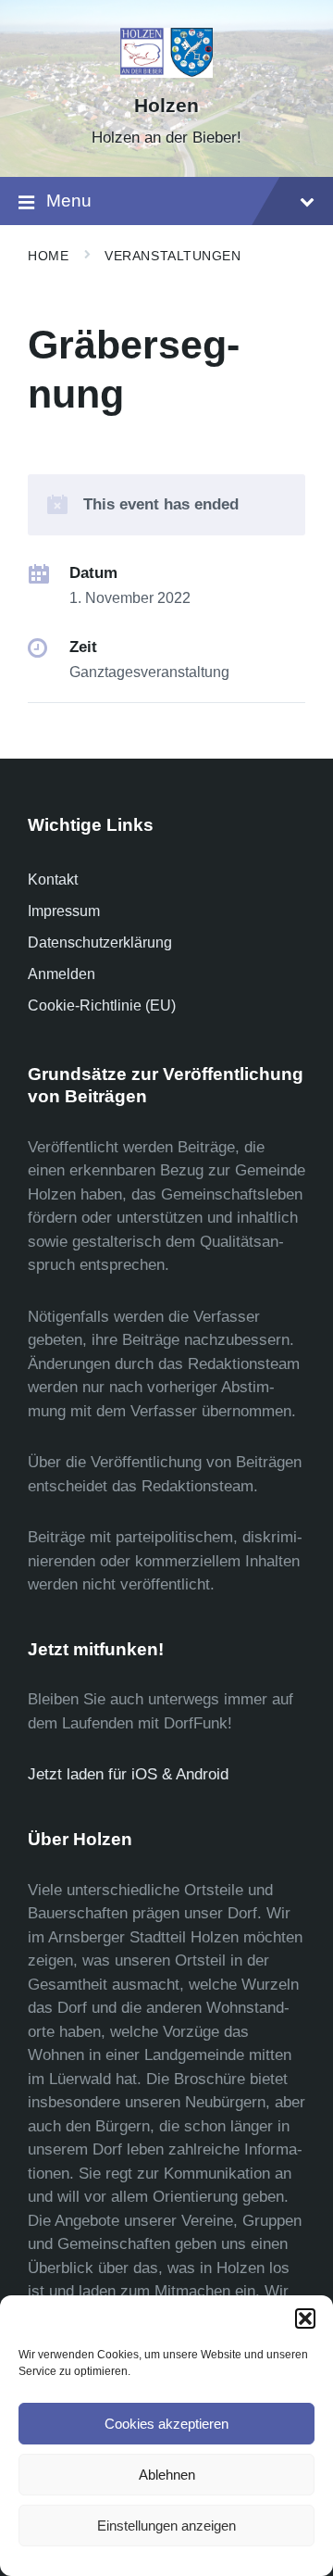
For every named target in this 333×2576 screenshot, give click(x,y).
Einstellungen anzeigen (166, 2526)
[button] (305, 2318)
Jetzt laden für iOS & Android (128, 1774)
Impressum (64, 911)
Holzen (166, 106)
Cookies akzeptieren (166, 2424)
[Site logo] (167, 73)
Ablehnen (167, 2475)
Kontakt (53, 880)
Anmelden (62, 974)
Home (48, 256)
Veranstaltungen (173, 256)
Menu (69, 201)
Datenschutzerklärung (100, 942)
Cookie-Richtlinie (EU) (102, 1005)
